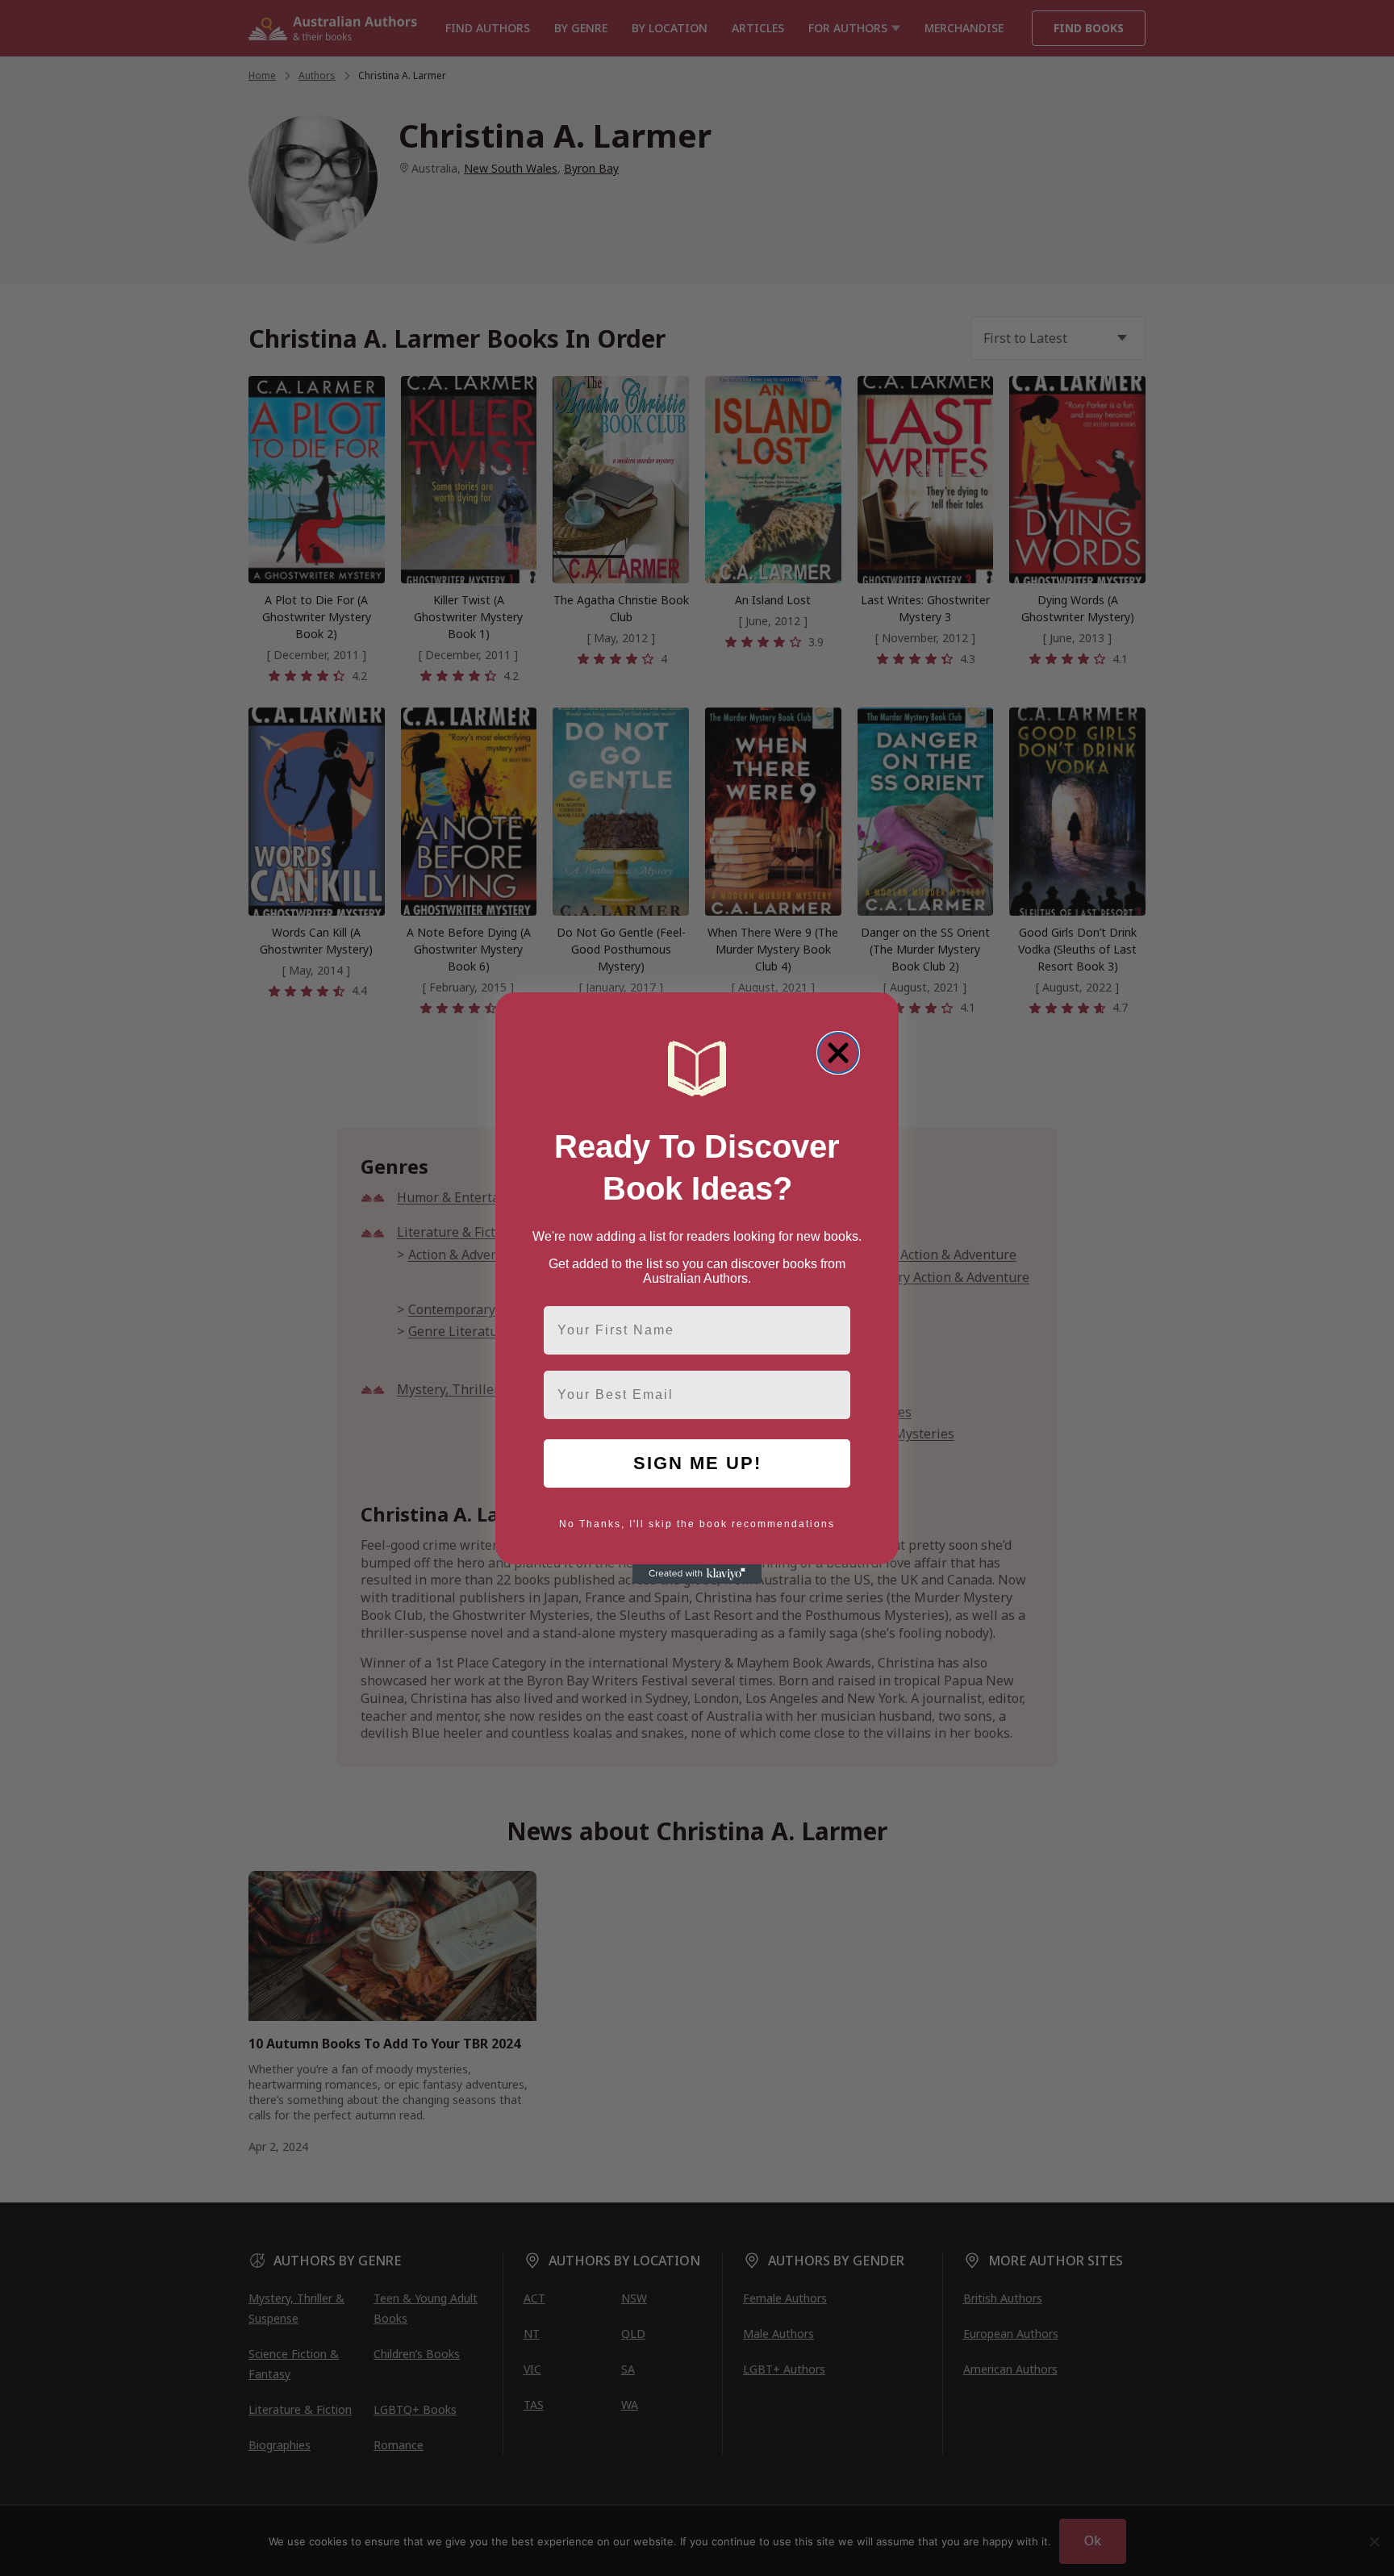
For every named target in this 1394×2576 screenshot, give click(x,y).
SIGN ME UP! (697, 1463)
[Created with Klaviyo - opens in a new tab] (697, 1574)
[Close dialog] (838, 1053)
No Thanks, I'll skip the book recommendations (697, 1524)
